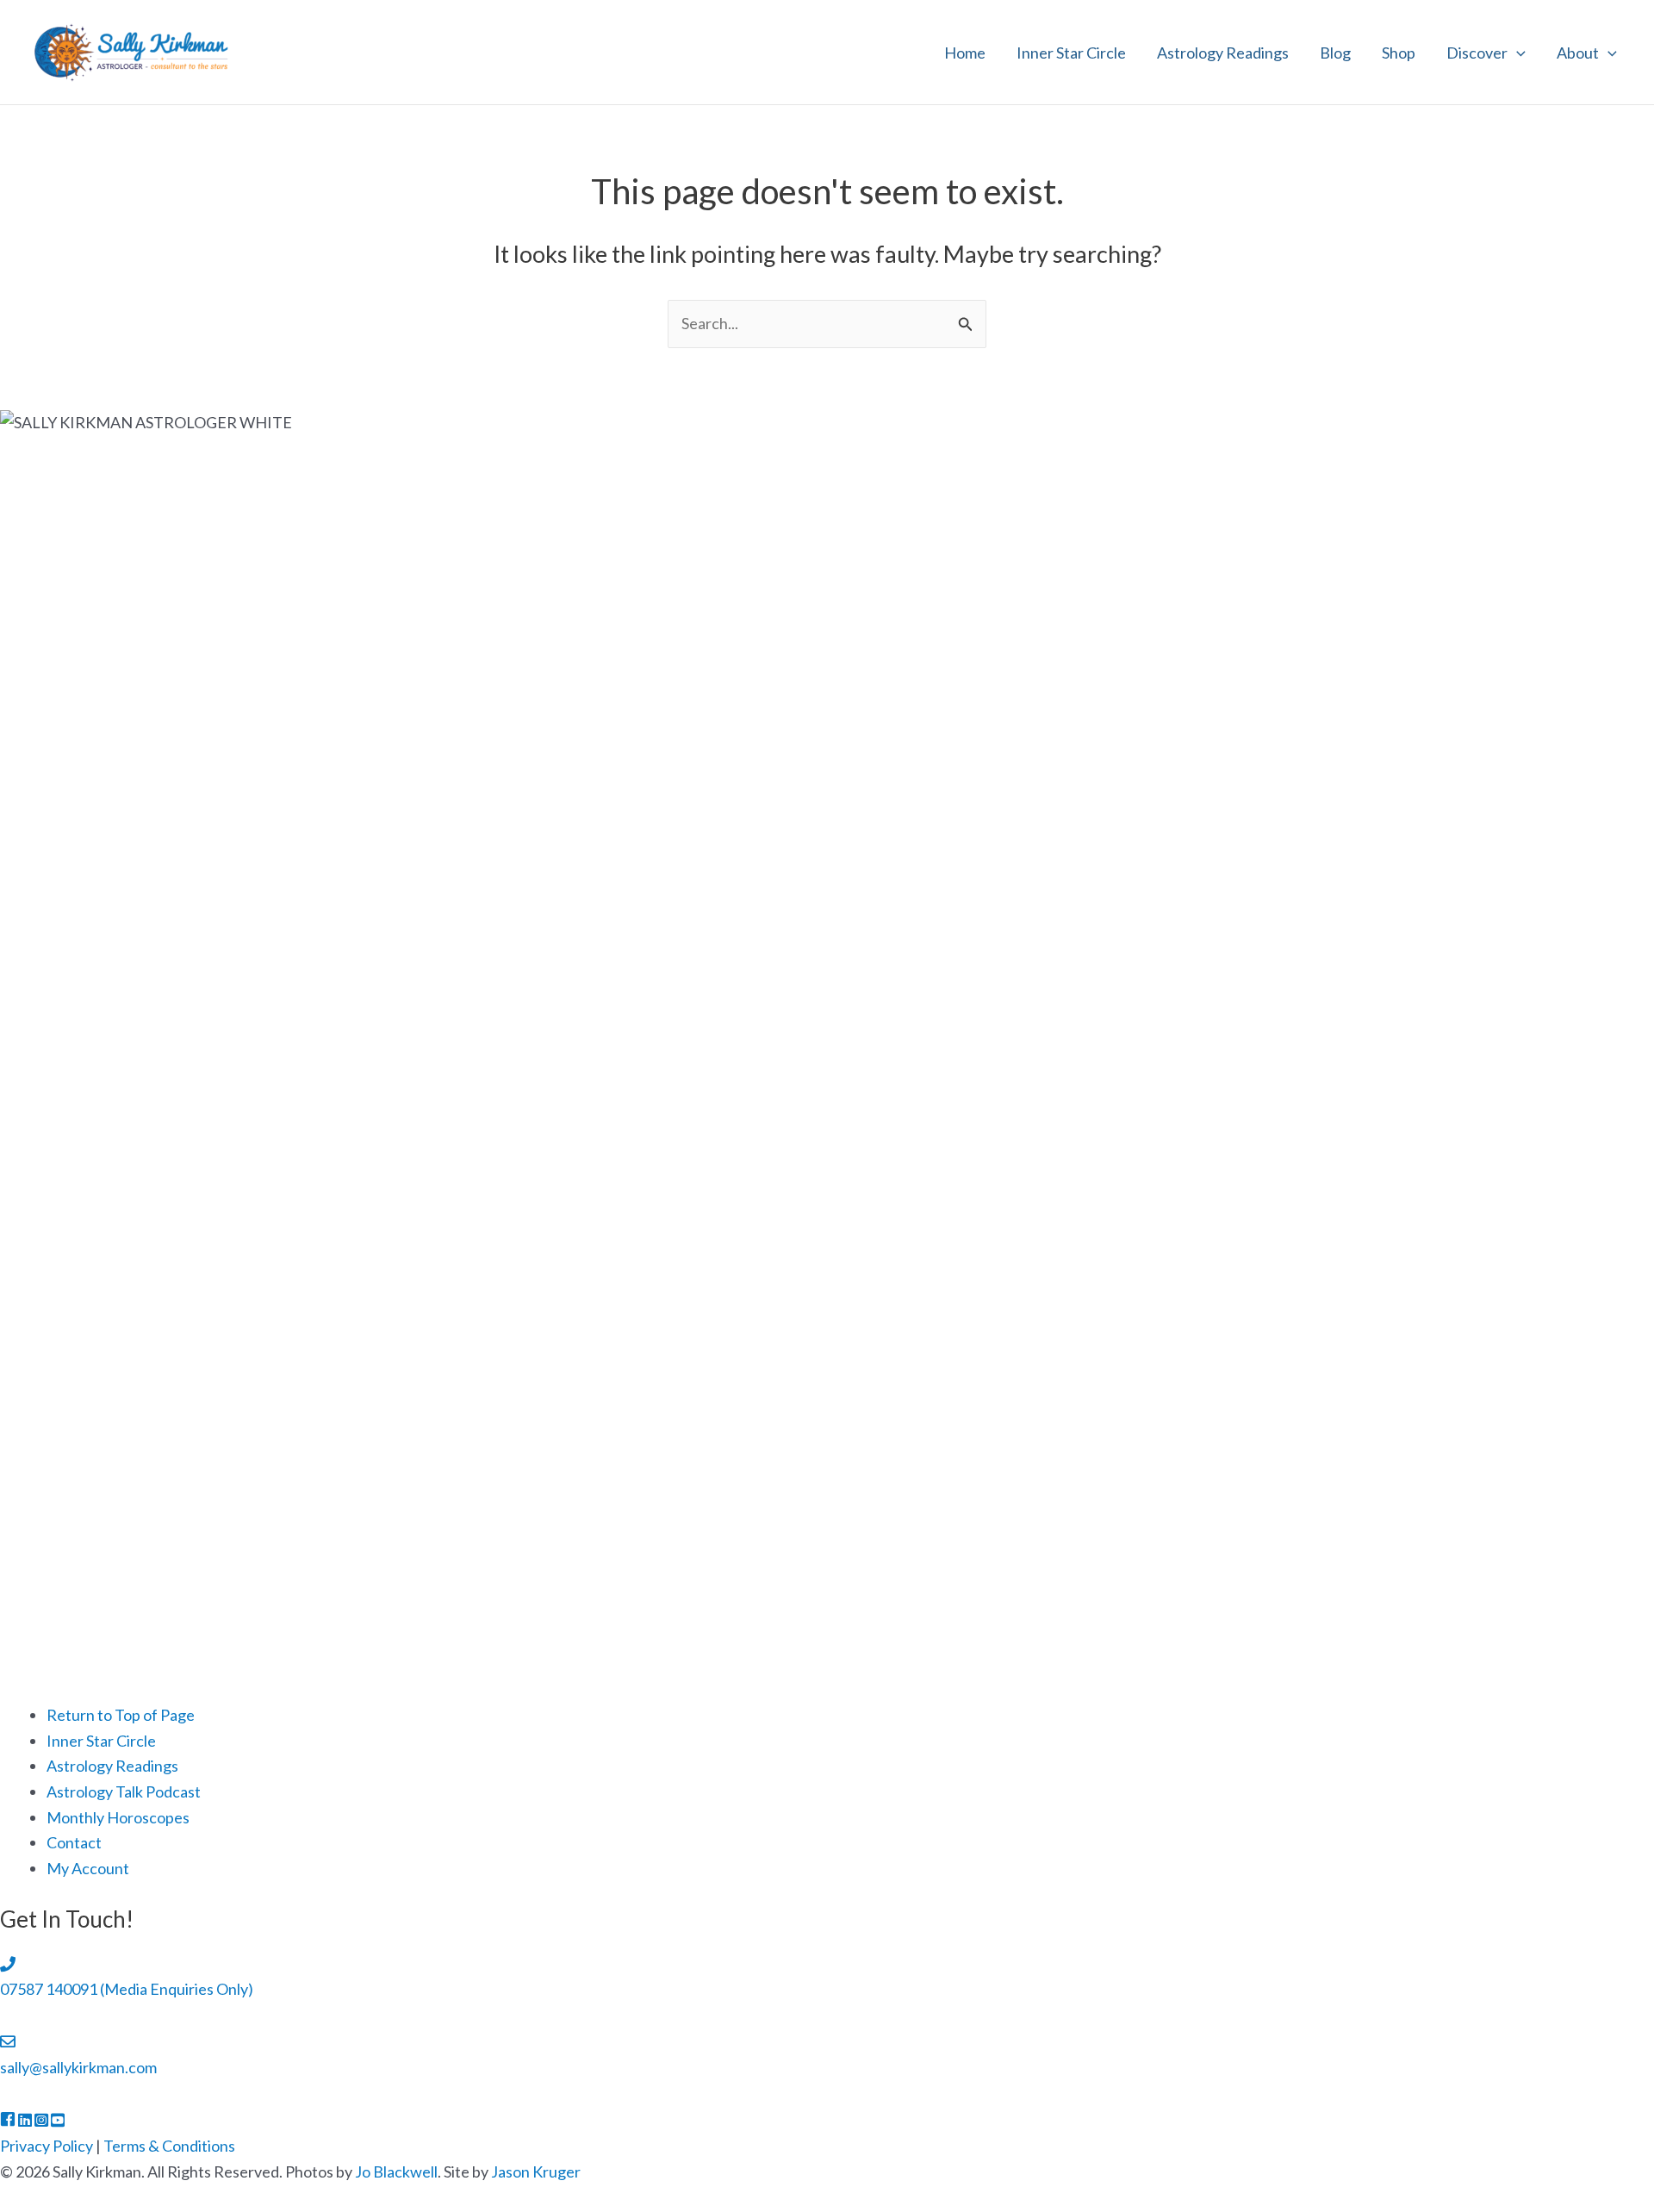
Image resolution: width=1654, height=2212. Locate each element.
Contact (74, 1842)
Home (965, 53)
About (1578, 53)
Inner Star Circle (1071, 53)
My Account (88, 1868)
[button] (1517, 53)
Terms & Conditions (169, 2146)
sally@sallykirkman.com (78, 2067)
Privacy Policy (47, 2146)
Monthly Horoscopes (118, 1817)
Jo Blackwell (396, 2171)
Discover (1477, 53)
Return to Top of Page (121, 1715)
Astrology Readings (1223, 53)
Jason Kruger (536, 2171)
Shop (1399, 53)
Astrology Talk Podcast (124, 1791)
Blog (1335, 53)
